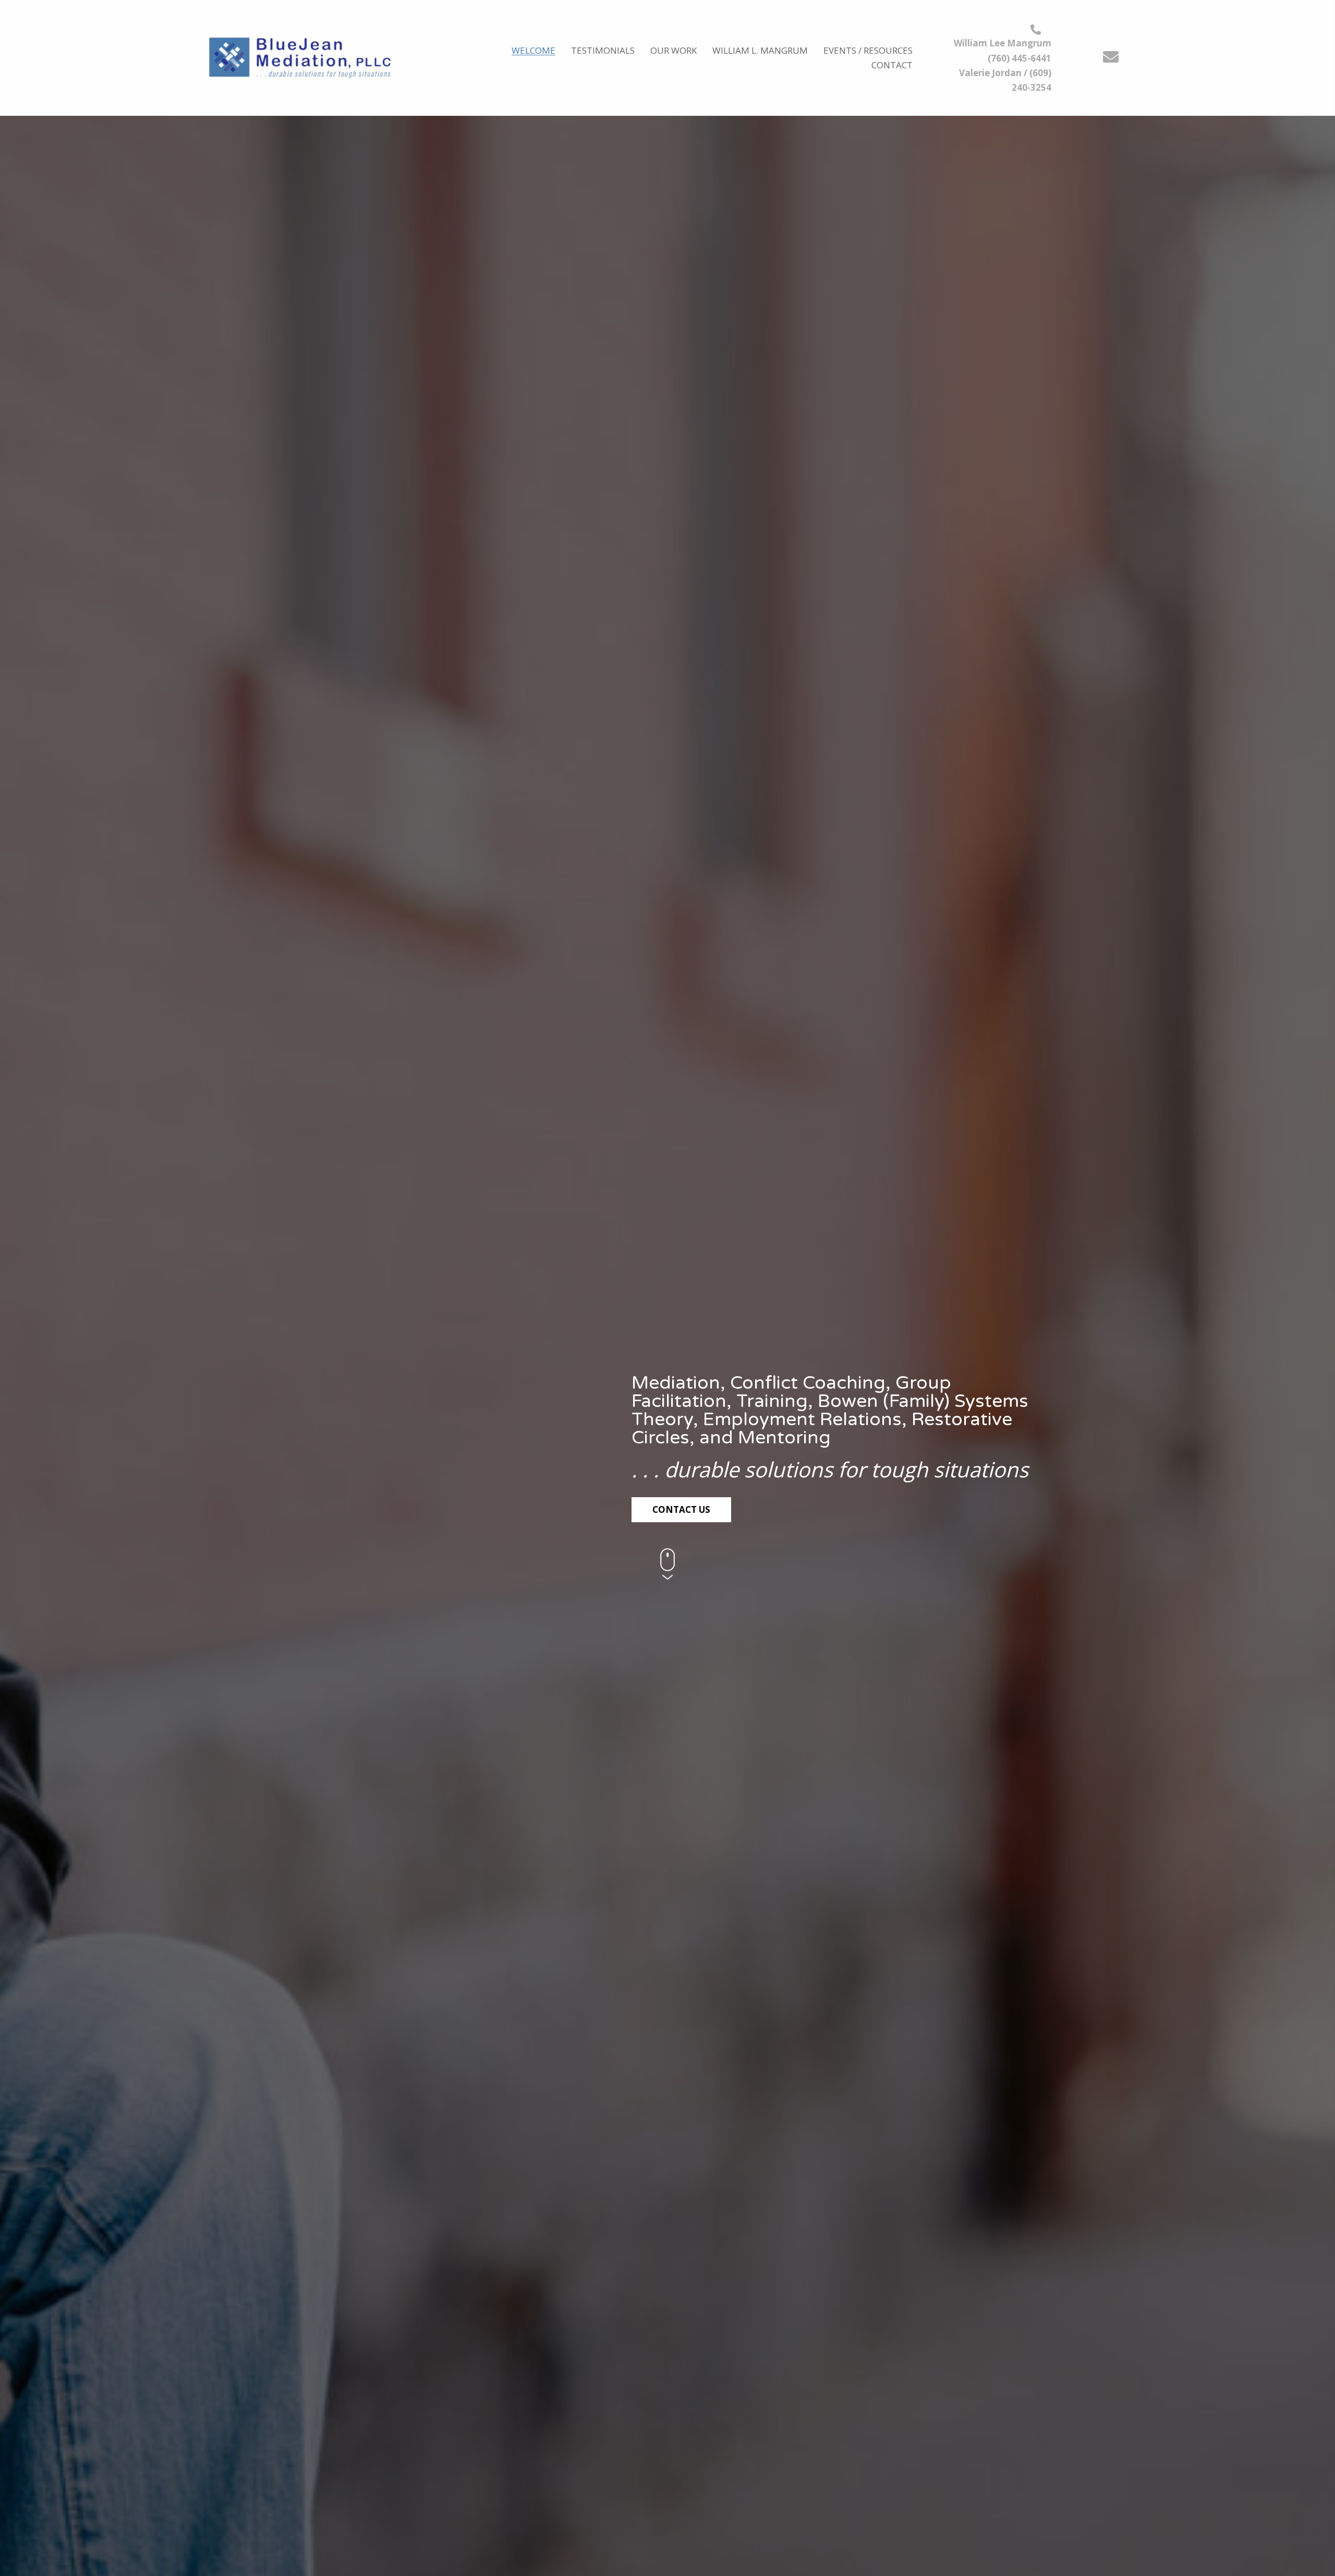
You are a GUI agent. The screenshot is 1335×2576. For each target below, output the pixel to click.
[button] (1111, 57)
